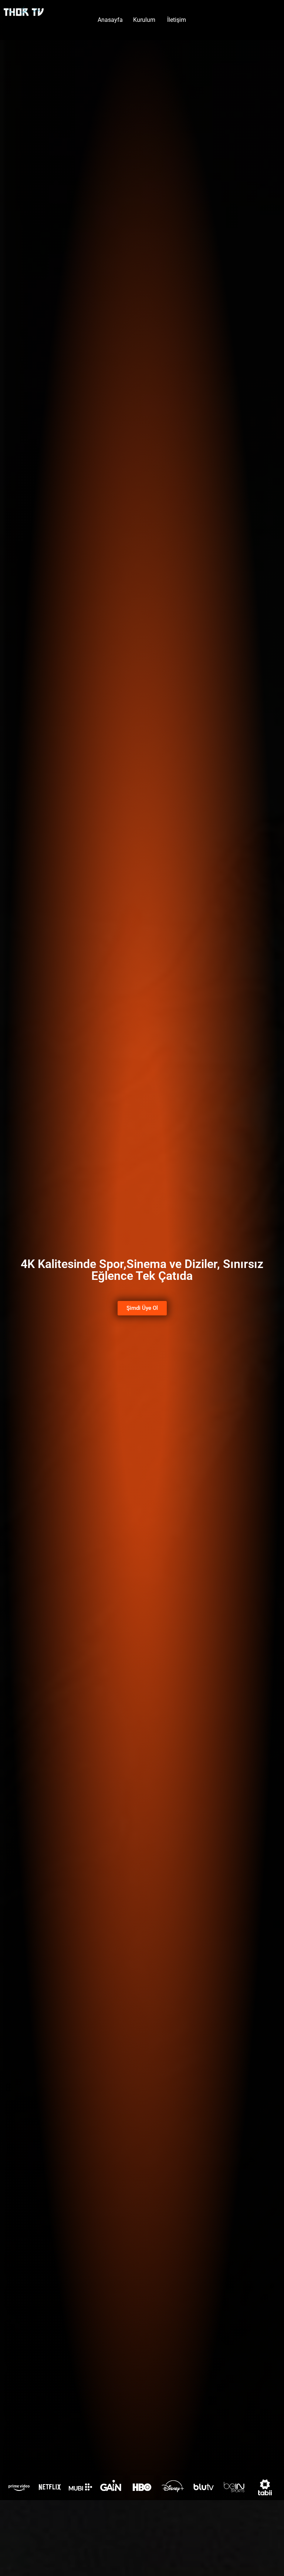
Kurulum (145, 20)
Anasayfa (110, 20)
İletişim (177, 20)
